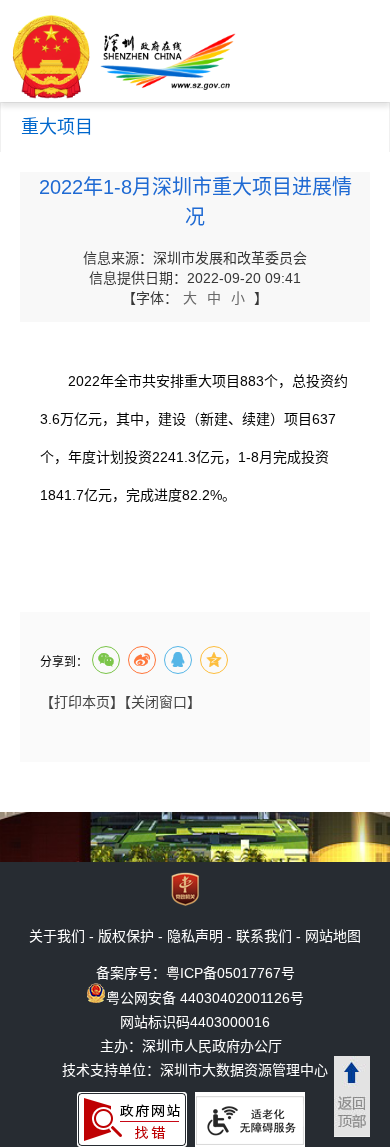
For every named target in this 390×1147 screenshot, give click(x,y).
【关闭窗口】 (162, 702)
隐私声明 (195, 936)
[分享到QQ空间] (214, 660)
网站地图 (333, 936)
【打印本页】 (82, 702)
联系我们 (264, 936)
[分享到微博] (142, 660)
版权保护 (126, 936)
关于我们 (57, 936)
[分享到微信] (106, 660)
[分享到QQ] (178, 660)
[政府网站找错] (132, 1119)
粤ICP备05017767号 (230, 973)
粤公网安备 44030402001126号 (205, 998)
